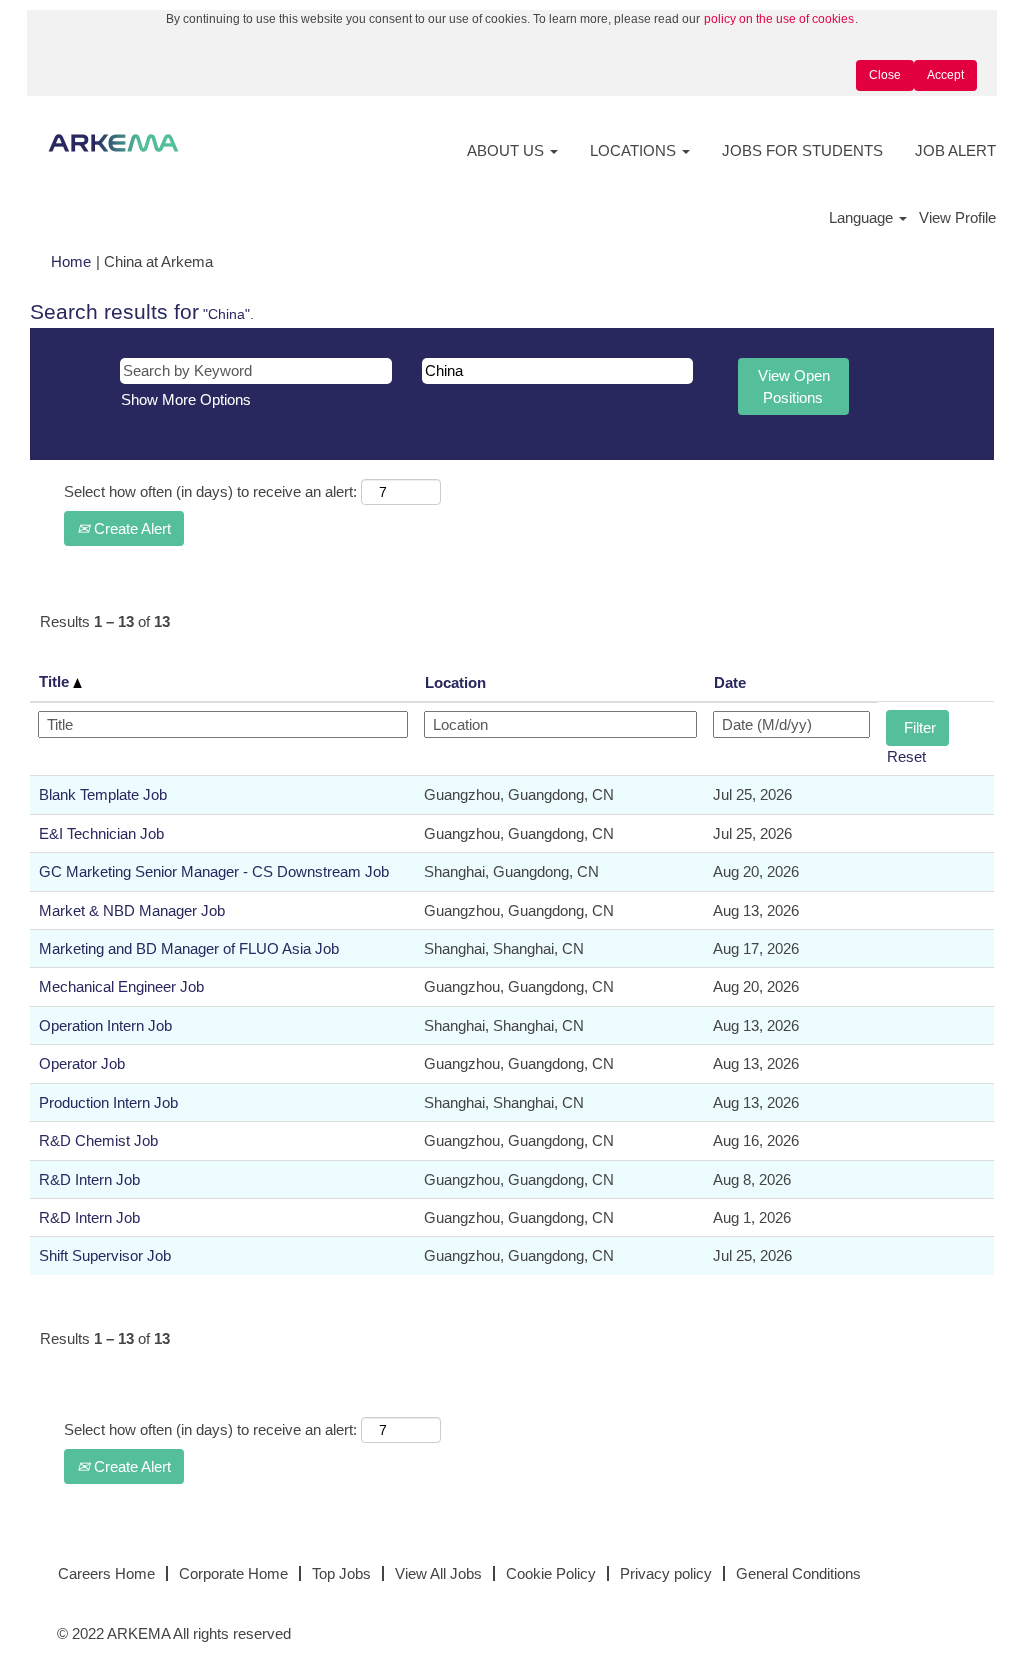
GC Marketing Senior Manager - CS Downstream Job (214, 871)
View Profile (957, 217)
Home (71, 261)
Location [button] (455, 682)
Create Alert (130, 528)
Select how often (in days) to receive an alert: (210, 491)
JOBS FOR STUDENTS (802, 150)
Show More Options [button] (186, 399)
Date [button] (730, 682)
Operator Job (82, 1063)
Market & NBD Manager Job (132, 910)
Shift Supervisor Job (105, 1255)
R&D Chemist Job (98, 1140)
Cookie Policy (551, 1573)
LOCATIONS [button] (635, 150)
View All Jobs (438, 1573)
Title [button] (56, 681)
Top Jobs (341, 1573)
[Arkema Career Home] (113, 143)
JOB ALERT (955, 150)
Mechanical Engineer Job (121, 986)
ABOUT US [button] (507, 150)
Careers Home (106, 1573)
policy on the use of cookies (779, 19)
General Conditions (798, 1573)
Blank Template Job (103, 794)
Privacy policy (666, 1573)
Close (885, 75)
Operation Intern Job (105, 1025)
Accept (945, 75)
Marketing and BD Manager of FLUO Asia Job (189, 948)
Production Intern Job (108, 1102)
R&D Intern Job (89, 1179)
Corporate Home (233, 1573)
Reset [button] (906, 756)
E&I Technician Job (101, 833)
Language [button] (863, 217)
